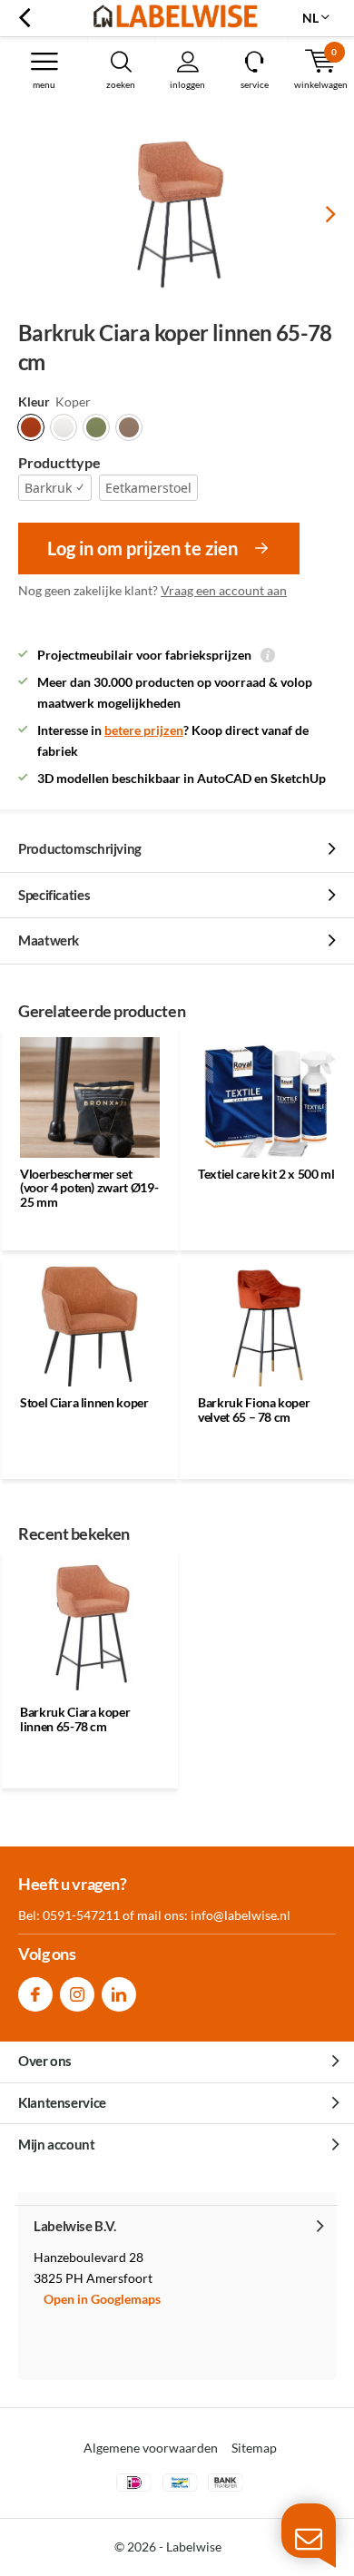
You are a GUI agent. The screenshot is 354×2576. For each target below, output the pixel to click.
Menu (44, 84)
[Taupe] (129, 427)
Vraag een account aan (224, 590)
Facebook (35, 1994)
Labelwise (194, 2547)
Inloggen (187, 84)
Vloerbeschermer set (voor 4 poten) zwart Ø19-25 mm (89, 1188)
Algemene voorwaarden (151, 2448)
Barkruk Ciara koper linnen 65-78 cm (75, 1719)
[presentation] (318, 214)
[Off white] (64, 427)
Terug (24, 18)
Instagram (77, 1994)
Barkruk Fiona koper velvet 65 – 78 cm (254, 1410)
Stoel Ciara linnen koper (84, 1402)
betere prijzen (144, 730)
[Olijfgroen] (96, 427)
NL (310, 18)
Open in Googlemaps (102, 2299)
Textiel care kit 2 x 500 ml (266, 1174)
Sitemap (254, 2448)
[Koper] (31, 427)
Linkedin (119, 1994)
